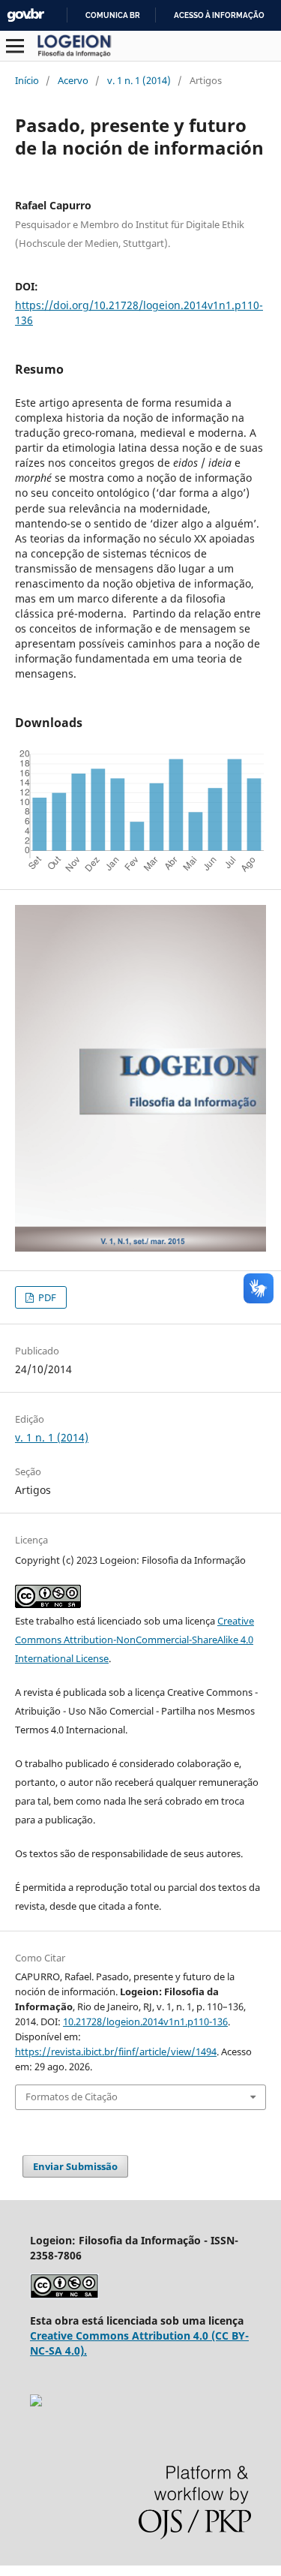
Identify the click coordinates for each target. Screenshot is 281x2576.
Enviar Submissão (75, 2166)
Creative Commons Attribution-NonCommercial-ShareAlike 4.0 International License (135, 1640)
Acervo (73, 80)
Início (27, 80)
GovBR (25, 15)
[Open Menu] (15, 46)
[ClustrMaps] (36, 2402)
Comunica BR (113, 15)
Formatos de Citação (72, 2097)
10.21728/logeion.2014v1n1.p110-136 (145, 2021)
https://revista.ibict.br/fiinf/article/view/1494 (116, 2051)
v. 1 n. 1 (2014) (139, 80)
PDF (46, 1297)
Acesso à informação (219, 15)
